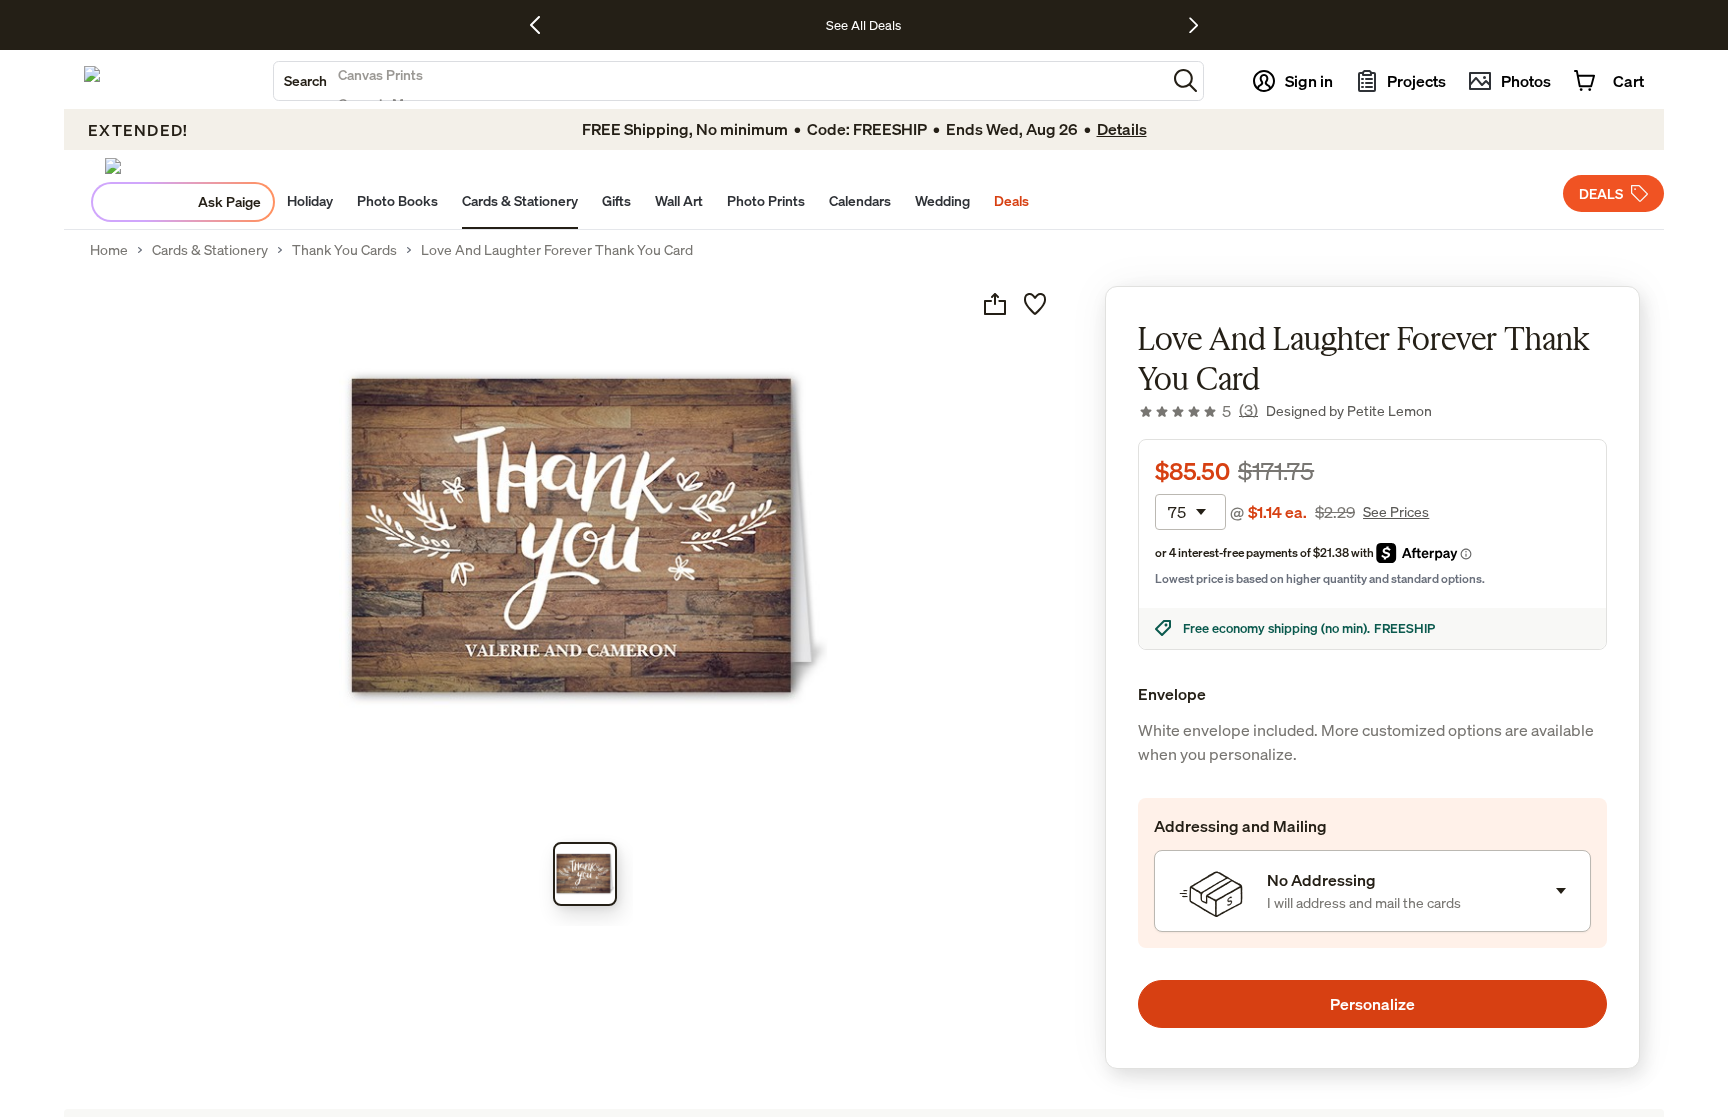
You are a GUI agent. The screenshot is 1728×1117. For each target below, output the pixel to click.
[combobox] (720, 81)
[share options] (995, 304)
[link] (1198, 411)
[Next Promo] (1193, 25)
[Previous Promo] (542, 25)
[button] (1185, 80)
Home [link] (109, 250)
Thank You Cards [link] (344, 250)
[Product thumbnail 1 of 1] (585, 874)
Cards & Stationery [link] (210, 250)
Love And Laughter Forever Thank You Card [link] (557, 250)
